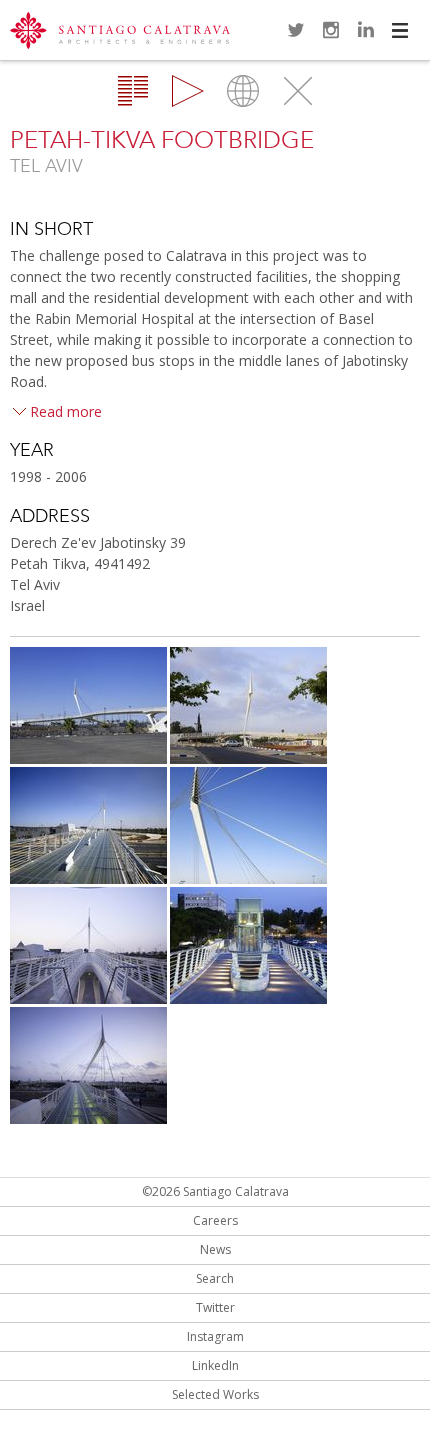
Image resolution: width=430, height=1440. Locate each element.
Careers (215, 1220)
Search (215, 1278)
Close (298, 91)
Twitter (296, 30)
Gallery (188, 91)
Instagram (331, 30)
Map (243, 91)
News (215, 1249)
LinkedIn (366, 30)
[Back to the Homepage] (120, 32)
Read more (66, 411)
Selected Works (215, 1394)
